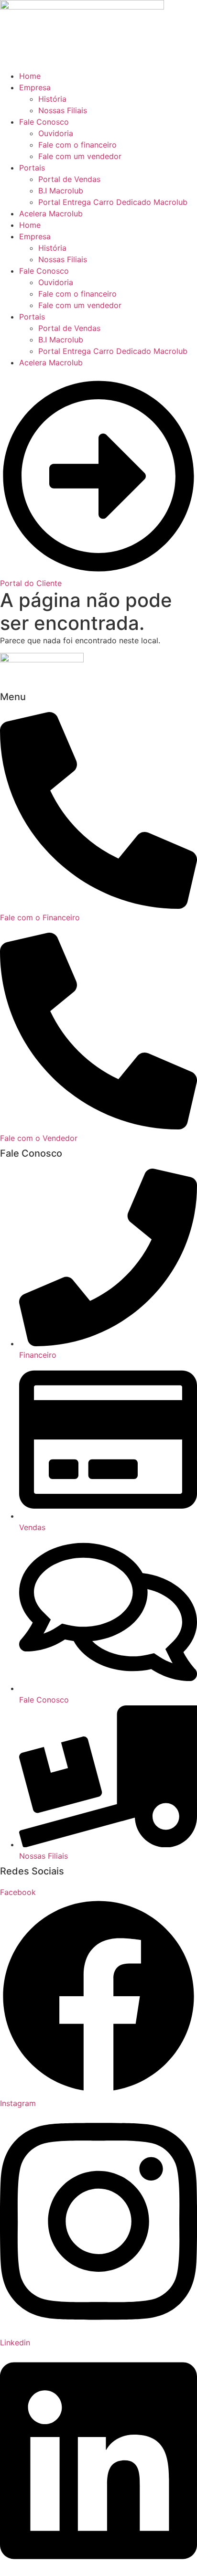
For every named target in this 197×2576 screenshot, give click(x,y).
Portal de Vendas (69, 179)
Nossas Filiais (63, 110)
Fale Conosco (44, 122)
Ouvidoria (56, 133)
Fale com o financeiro (77, 145)
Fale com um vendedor (80, 156)
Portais (32, 168)
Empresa (35, 87)
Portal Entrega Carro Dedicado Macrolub (113, 202)
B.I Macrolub (61, 191)
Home (30, 76)
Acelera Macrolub (51, 213)
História (52, 99)
